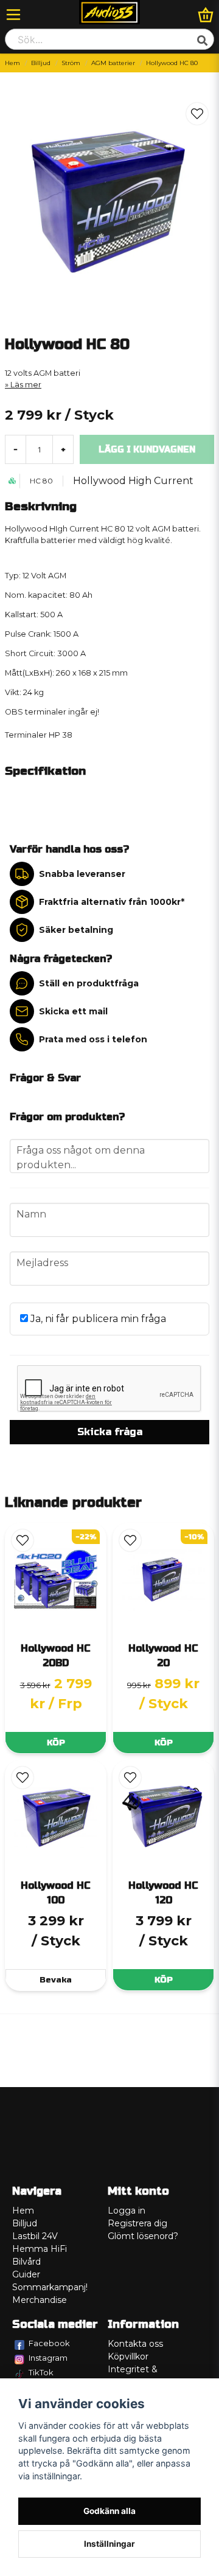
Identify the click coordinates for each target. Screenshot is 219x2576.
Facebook (49, 2343)
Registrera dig (137, 2223)
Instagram (48, 2358)
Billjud (41, 63)
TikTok (41, 2372)
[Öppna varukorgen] (206, 15)
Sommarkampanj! (50, 2287)
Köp (164, 1743)
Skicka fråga (110, 1432)
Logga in (127, 2211)
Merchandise (40, 2300)
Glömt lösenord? (143, 2236)
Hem (12, 63)
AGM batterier (113, 63)
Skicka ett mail (73, 1011)
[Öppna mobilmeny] (13, 15)
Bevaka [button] (56, 1980)
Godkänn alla (109, 2511)
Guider (26, 2274)
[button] (197, 114)
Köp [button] (56, 1743)
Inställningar (109, 2544)
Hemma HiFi (40, 2249)
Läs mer (26, 385)
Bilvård (26, 2262)
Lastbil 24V (35, 2236)
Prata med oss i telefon (93, 1039)
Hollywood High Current (133, 481)
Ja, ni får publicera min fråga (97, 1319)
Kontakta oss (135, 2344)
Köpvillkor (128, 2356)
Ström (71, 63)
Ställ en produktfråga (89, 983)
